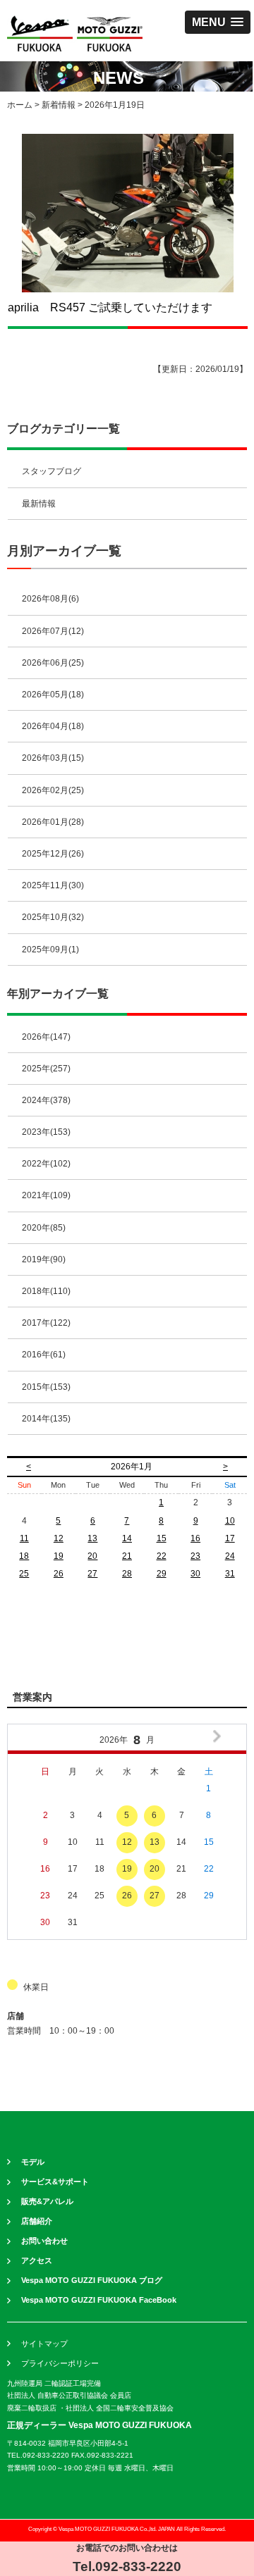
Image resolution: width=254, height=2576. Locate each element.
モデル (33, 2162)
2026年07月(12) (53, 631)
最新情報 (39, 504)
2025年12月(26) (53, 854)
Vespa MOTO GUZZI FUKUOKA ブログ (92, 2280)
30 (195, 1574)
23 (195, 1556)
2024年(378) (46, 1100)
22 (162, 1556)
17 (230, 1538)
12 (59, 1538)
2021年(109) (46, 1195)
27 (92, 1574)
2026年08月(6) (50, 599)
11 (24, 1538)
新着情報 (59, 105)
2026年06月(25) (53, 663)
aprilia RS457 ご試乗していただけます (110, 307)
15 (162, 1538)
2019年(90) (44, 1259)
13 (92, 1538)
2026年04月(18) (53, 726)
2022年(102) (46, 1164)
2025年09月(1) (50, 950)
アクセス (37, 2260)
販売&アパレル (47, 2201)
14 (127, 1538)
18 (24, 1556)
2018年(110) (46, 1291)
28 (127, 1574)
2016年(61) (44, 1355)
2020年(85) (44, 1228)
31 (230, 1574)
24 (230, 1556)
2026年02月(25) (53, 790)
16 (195, 1538)
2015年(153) (46, 1387)
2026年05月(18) (53, 695)
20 (92, 1556)
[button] (218, 22)
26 (59, 1574)
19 (59, 1556)
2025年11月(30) (53, 885)
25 (24, 1574)
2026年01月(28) (53, 822)
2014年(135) (46, 1419)
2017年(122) (46, 1323)
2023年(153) (46, 1132)
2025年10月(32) (53, 917)
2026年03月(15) (53, 758)
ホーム (20, 105)
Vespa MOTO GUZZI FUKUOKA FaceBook (99, 2300)
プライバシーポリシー (60, 2363)
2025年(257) (46, 1069)
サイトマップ (44, 2344)
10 (230, 1521)
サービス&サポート (55, 2182)
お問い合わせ (44, 2241)
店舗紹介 (37, 2221)
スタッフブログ (52, 471)
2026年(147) (46, 1037)
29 (162, 1574)
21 (127, 1556)
